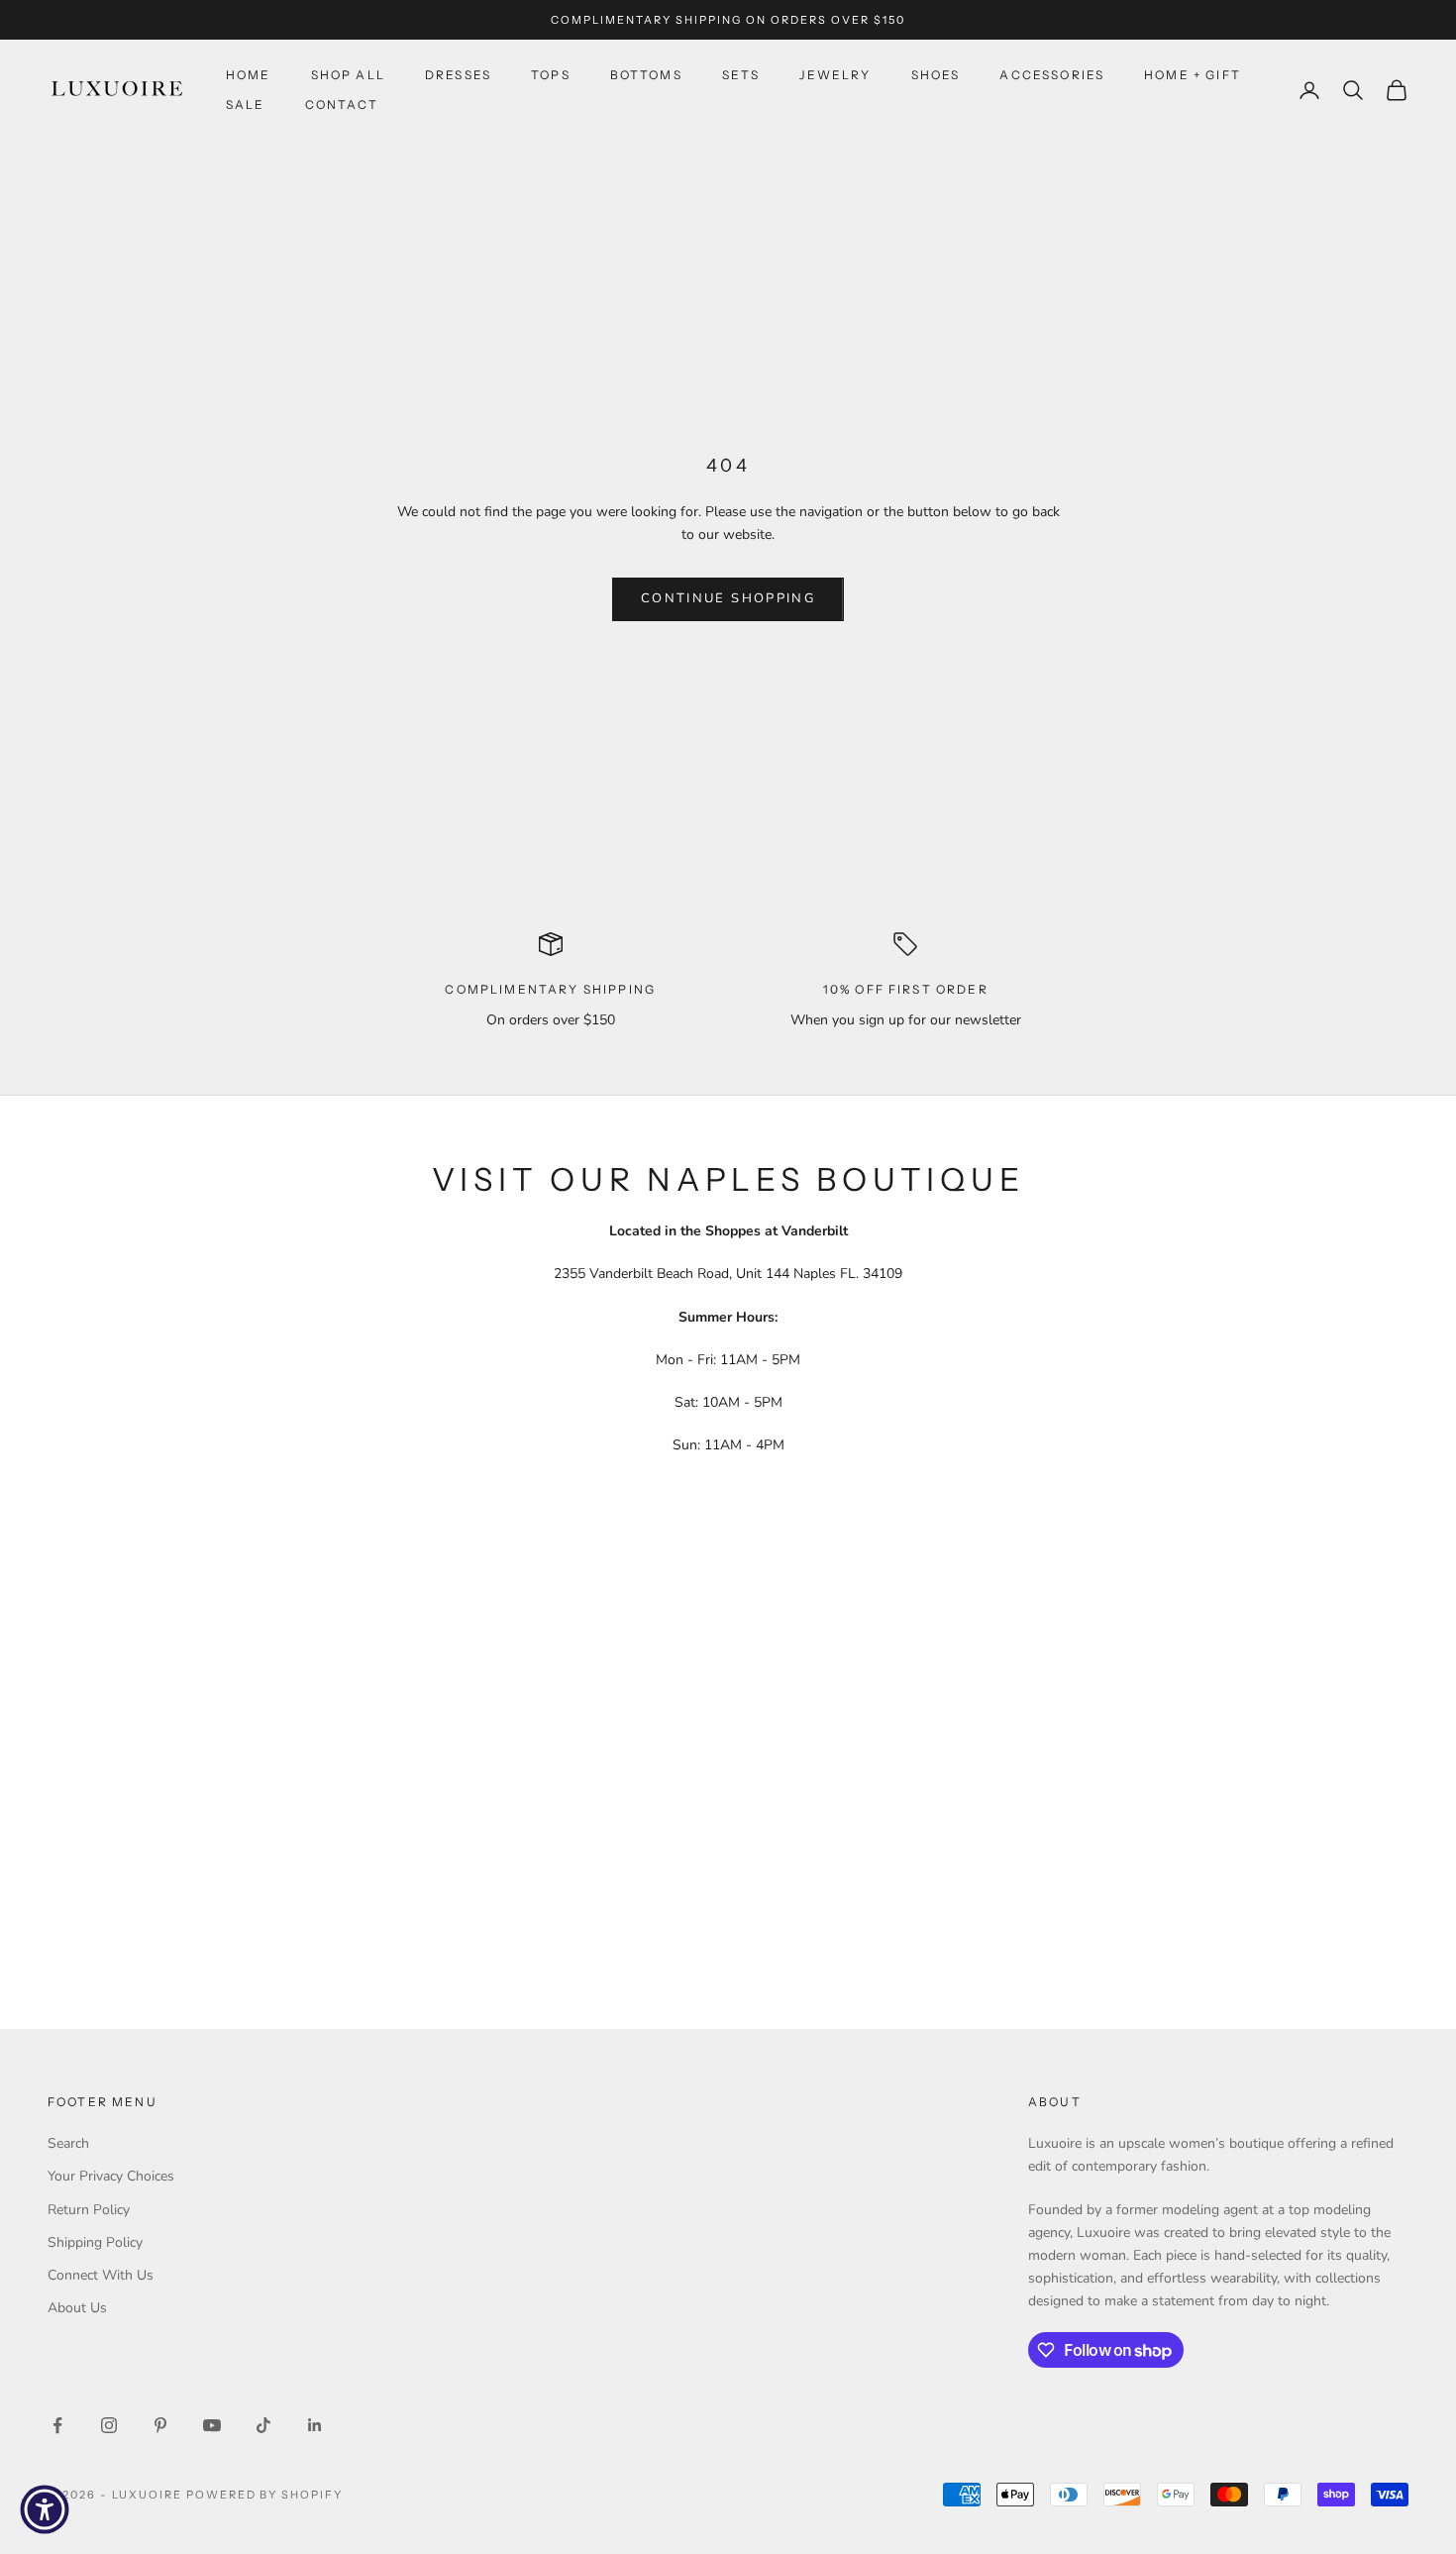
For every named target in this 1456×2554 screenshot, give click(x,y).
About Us (77, 2308)
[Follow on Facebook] (57, 2425)
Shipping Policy (95, 2242)
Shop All (348, 75)
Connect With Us (101, 2275)
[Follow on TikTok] (263, 2425)
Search (68, 2143)
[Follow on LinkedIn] (315, 2425)
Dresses (458, 75)
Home (249, 75)
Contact (342, 105)
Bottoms (646, 75)
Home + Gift (1193, 75)
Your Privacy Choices (111, 2176)
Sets (741, 75)
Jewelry (835, 75)
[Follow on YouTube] (212, 2425)
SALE (246, 105)
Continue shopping (728, 598)
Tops (551, 75)
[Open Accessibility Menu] (45, 2509)
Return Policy (89, 2210)
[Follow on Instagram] (109, 2425)
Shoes (936, 75)
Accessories (1052, 75)
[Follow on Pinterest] (160, 2425)
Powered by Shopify (265, 2495)
